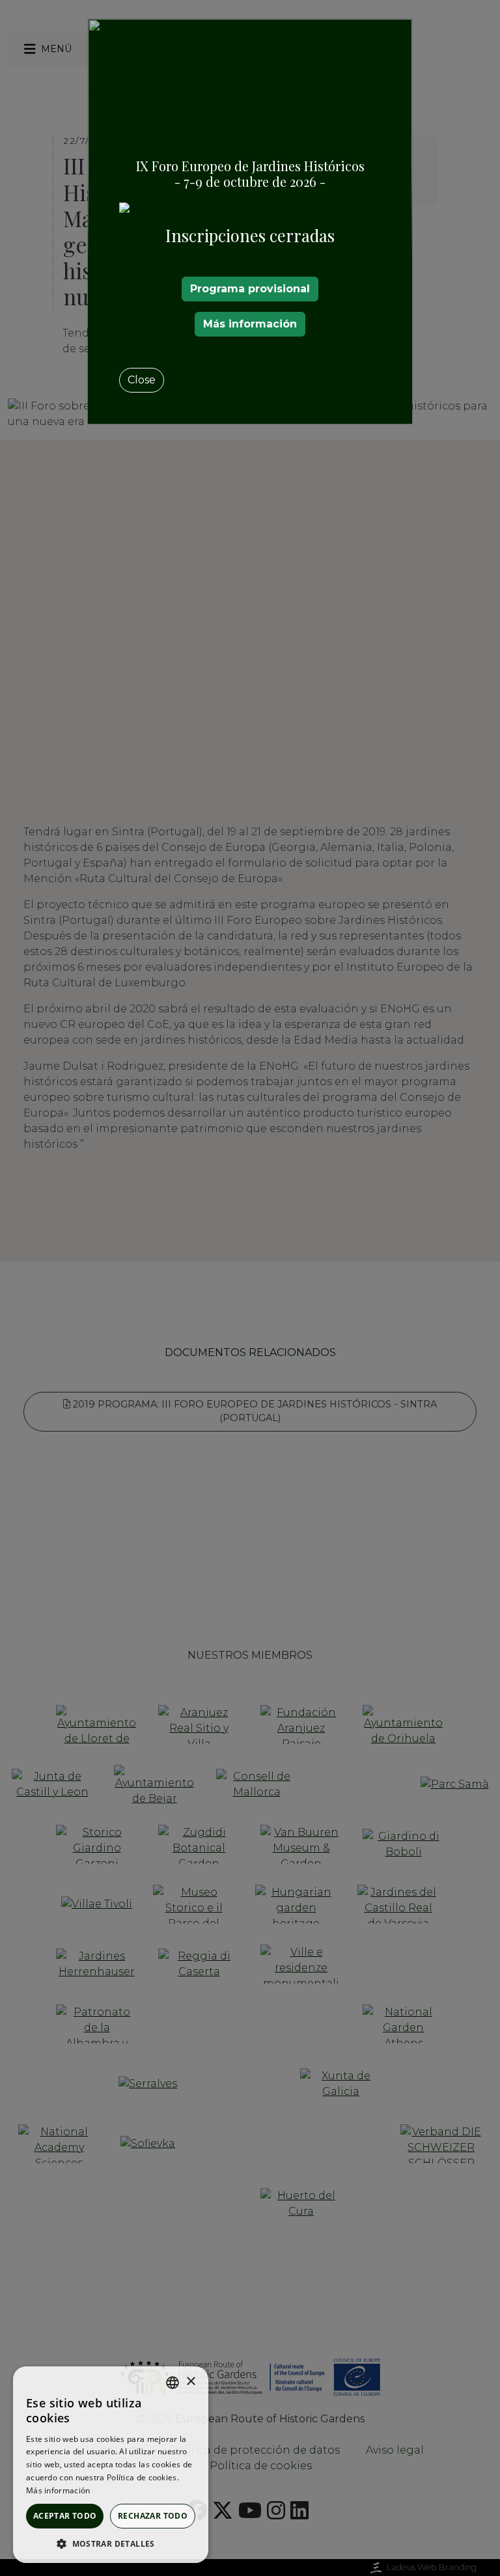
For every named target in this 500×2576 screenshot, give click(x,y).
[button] (111, 2543)
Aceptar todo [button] (65, 2516)
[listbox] (173, 2383)
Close (142, 380)
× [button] (190, 2382)
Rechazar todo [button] (153, 2516)
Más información (250, 324)
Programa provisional (250, 289)
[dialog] (111, 2465)
